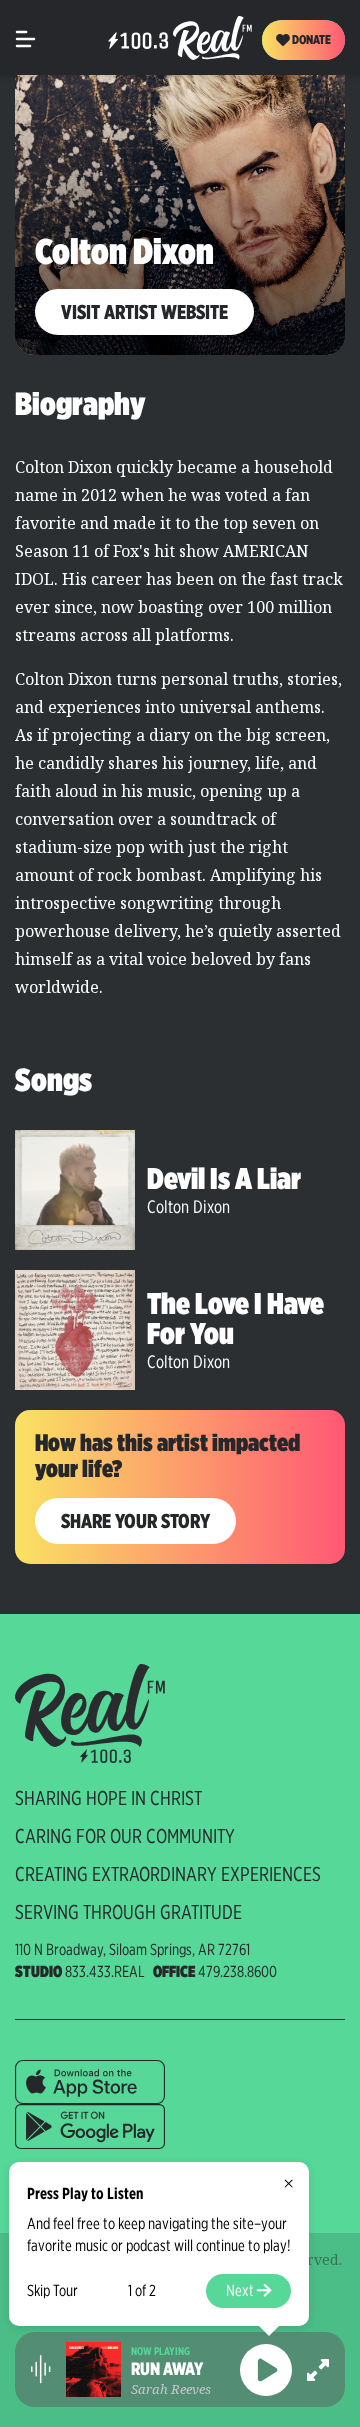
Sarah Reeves (171, 2389)
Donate (310, 39)
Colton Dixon (188, 1206)
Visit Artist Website (144, 312)
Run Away (167, 2369)
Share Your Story (135, 1521)
